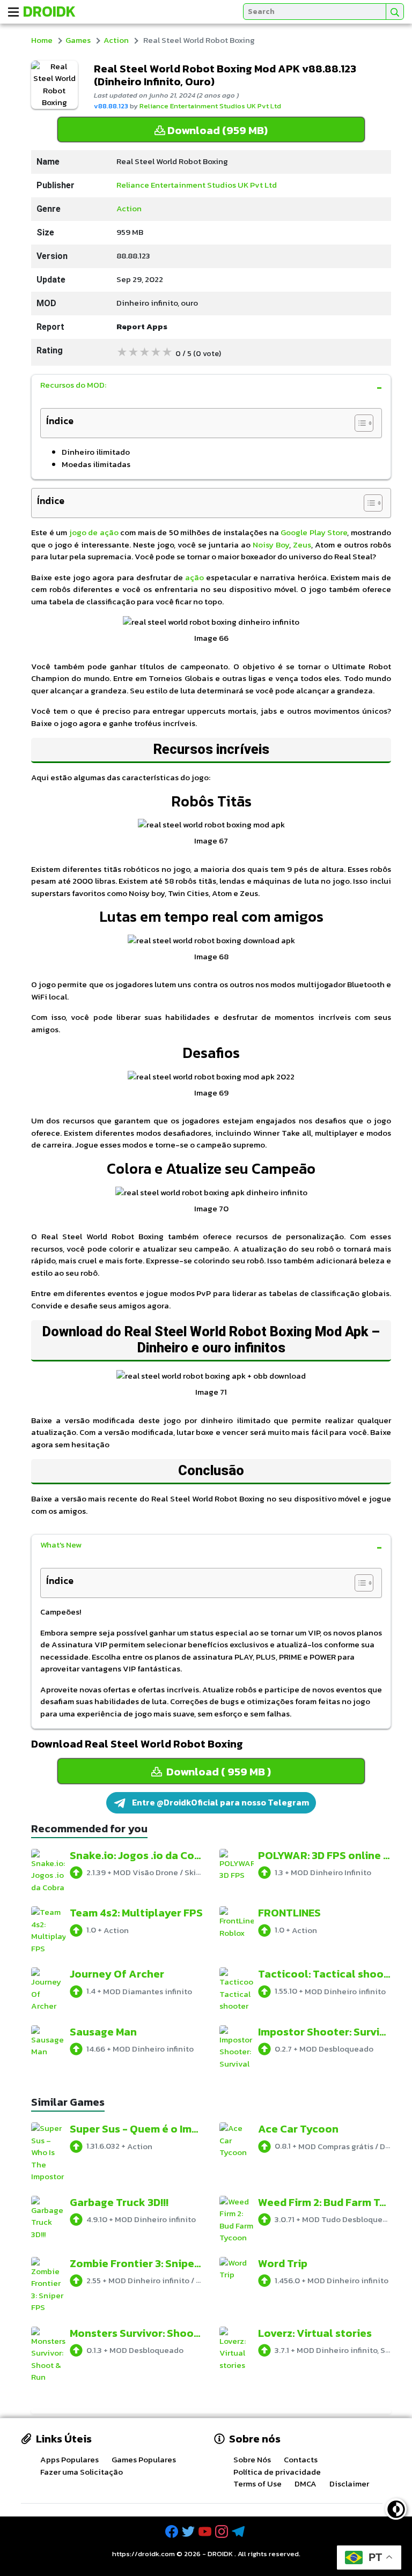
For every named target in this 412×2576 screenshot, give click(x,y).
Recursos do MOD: (73, 385)
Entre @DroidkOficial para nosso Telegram (220, 1802)
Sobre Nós (252, 2459)
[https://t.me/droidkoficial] (239, 2532)
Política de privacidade (277, 2472)
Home (42, 40)
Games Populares (144, 2459)
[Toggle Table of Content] (359, 423)
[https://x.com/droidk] (189, 2532)
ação (196, 577)
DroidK (49, 11)
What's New (61, 1545)
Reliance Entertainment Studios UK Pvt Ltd (210, 106)
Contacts (301, 2459)
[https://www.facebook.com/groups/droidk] (173, 2532)
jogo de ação (94, 532)
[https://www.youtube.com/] (206, 2532)
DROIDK (220, 2554)
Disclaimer (349, 2484)
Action (116, 40)
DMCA (306, 2484)
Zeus (302, 545)
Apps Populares (69, 2459)
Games (78, 40)
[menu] (13, 12)
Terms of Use (257, 2484)
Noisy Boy (271, 545)
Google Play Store (314, 532)
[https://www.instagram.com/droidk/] (223, 2532)
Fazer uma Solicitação (82, 2472)
